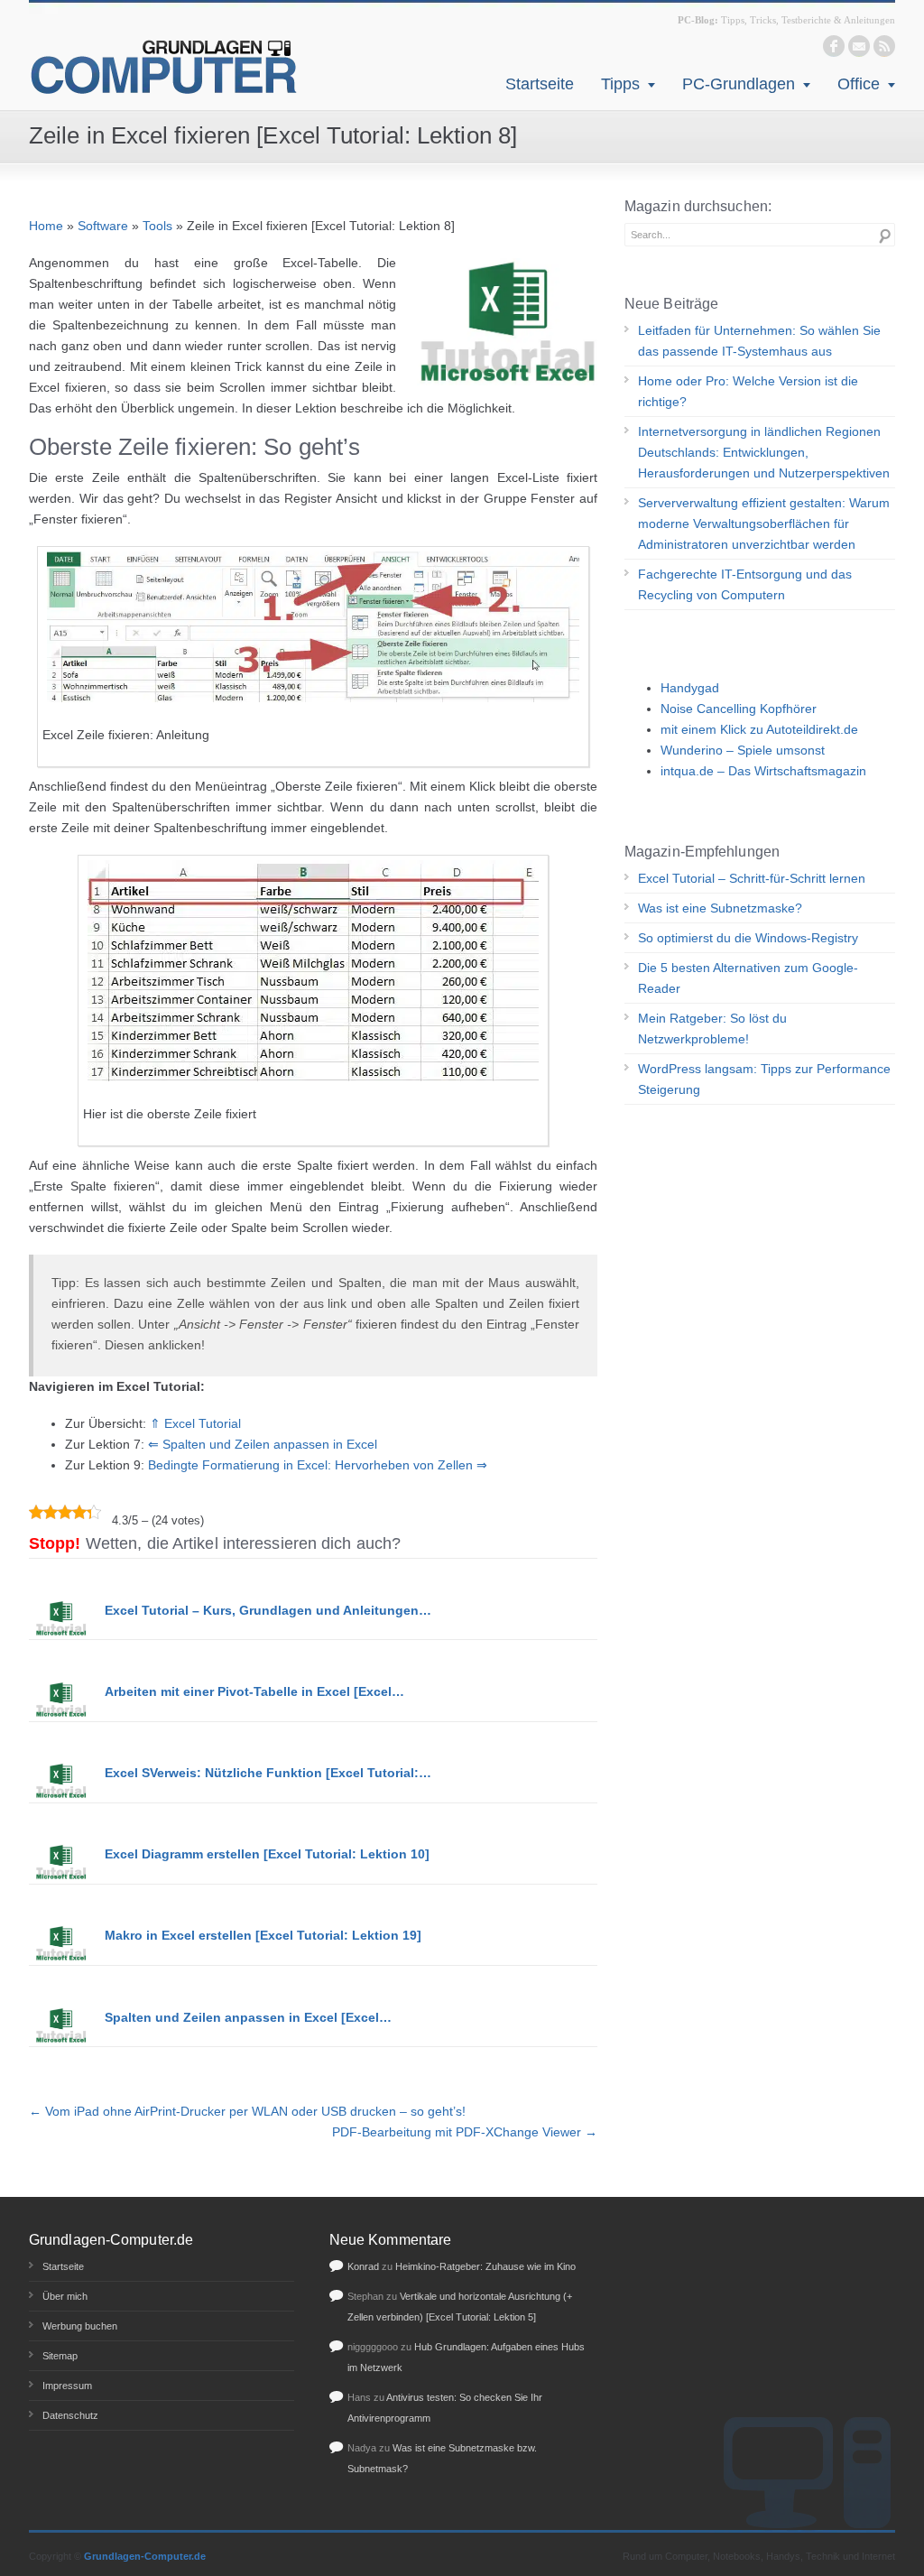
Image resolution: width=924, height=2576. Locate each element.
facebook (834, 46)
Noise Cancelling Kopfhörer (739, 709)
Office (859, 84)
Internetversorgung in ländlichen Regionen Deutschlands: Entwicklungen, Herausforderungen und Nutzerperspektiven (764, 452)
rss (884, 46)
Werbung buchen (80, 2326)
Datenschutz (70, 2415)
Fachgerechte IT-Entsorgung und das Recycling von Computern (745, 584)
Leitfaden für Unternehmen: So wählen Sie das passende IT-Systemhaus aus (759, 341)
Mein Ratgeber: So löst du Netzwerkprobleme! (712, 1029)
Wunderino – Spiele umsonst (743, 750)
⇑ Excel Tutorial (195, 1423)
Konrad (363, 2266)
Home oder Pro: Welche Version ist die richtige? (748, 391)
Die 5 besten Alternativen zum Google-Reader (748, 978)
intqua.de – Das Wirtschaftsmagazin (763, 771)
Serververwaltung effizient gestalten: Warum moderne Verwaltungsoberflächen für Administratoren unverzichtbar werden (764, 524)
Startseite (540, 84)
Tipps (620, 84)
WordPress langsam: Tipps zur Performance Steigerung (764, 1079)
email (859, 46)
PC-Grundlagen (739, 84)
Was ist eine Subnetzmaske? (720, 908)
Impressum (67, 2386)
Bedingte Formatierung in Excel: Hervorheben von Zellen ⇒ (318, 1465)
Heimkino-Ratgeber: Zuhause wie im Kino (485, 2266)
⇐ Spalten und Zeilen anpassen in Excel (263, 1444)
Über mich (65, 2296)
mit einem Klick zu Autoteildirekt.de (759, 729)
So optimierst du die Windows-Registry (748, 938)
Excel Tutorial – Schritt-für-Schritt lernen (752, 878)
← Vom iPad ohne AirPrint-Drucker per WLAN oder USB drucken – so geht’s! (247, 2111)
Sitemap (60, 2356)
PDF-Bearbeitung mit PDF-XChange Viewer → (465, 2132)
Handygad (690, 688)
